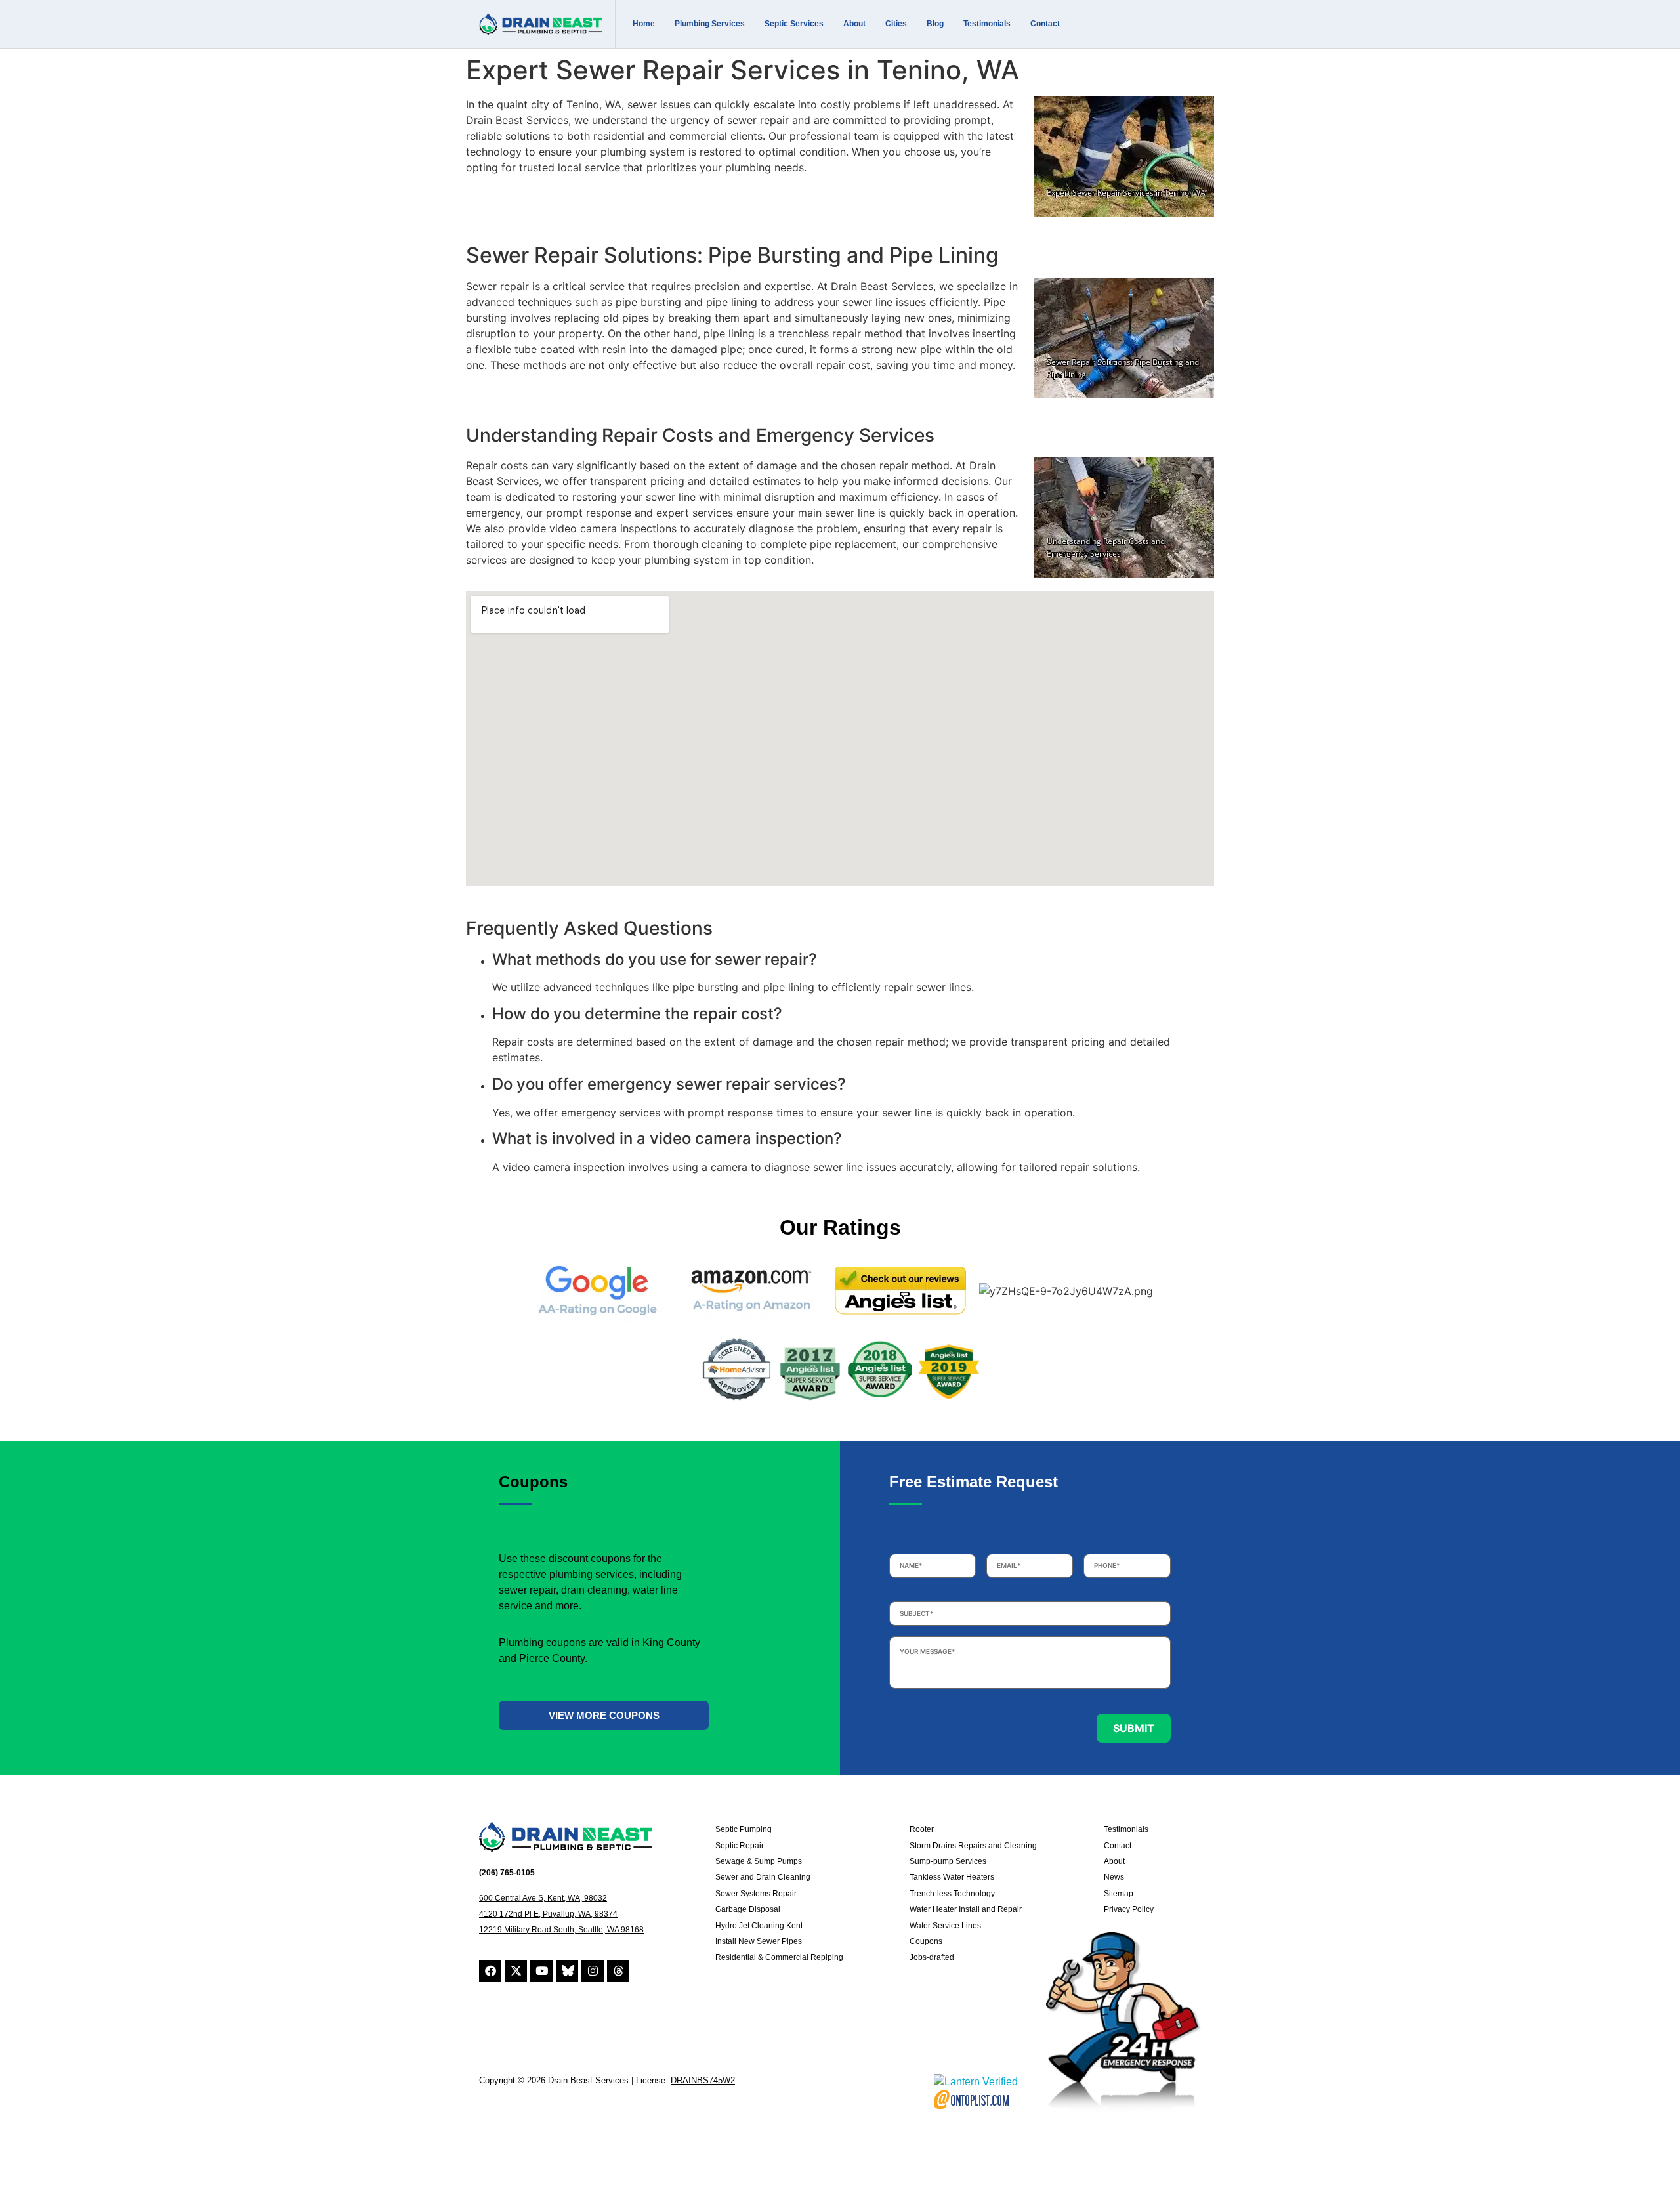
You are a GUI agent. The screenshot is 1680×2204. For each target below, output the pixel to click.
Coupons (926, 1941)
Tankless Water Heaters (952, 1877)
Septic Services (794, 24)
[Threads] (618, 1971)
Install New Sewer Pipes (759, 1941)
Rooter (922, 1829)
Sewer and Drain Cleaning (763, 1877)
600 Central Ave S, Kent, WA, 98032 (543, 1898)
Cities (896, 24)
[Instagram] (593, 1971)
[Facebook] (490, 1971)
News (1114, 1877)
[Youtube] (541, 1971)
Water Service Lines (945, 1926)
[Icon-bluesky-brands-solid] (567, 1971)
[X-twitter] (516, 1971)
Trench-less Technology (952, 1894)
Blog (935, 24)
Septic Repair (740, 1846)
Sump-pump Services (948, 1861)
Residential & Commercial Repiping (779, 1957)
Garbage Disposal (748, 1909)
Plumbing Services (710, 24)
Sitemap (1119, 1894)
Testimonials (987, 24)
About (854, 24)
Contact (1045, 24)
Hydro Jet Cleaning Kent (759, 1926)
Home (644, 24)
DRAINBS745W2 (703, 2080)
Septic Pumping (744, 1829)
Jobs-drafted (932, 1957)
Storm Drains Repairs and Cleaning (973, 1846)
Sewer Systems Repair (756, 1894)
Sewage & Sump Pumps (759, 1861)
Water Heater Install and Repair (966, 1909)
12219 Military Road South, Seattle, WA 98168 (561, 1930)
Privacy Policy (1129, 1909)
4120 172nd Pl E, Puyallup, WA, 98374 (548, 1914)
